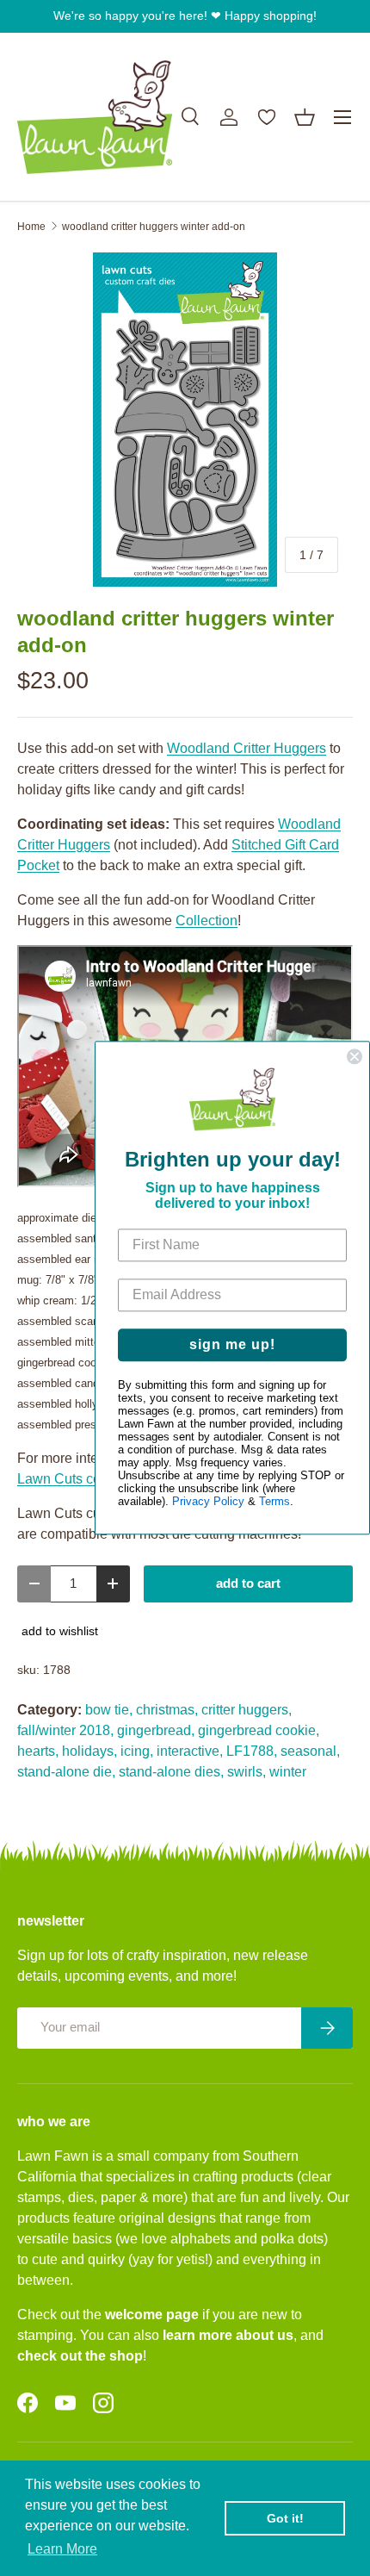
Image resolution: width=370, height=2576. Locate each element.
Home (31, 227)
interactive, (190, 1751)
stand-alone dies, (171, 1772)
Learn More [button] (62, 2549)
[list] (185, 420)
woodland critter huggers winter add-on (154, 227)
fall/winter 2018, (65, 1730)
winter (288, 1772)
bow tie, (109, 1710)
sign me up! (232, 1345)
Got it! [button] (285, 2518)
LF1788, (252, 1751)
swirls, (247, 1772)
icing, (137, 1751)
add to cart (248, 1584)
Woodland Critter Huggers (247, 748)
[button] (305, 117)
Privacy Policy (208, 1502)
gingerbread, (156, 1730)
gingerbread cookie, (259, 1730)
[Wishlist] (267, 117)
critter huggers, (247, 1710)
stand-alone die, (66, 1772)
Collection (207, 921)
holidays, (89, 1751)
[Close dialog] (355, 1056)
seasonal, (310, 1751)
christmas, (167, 1710)
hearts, (38, 1751)
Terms (274, 1502)
